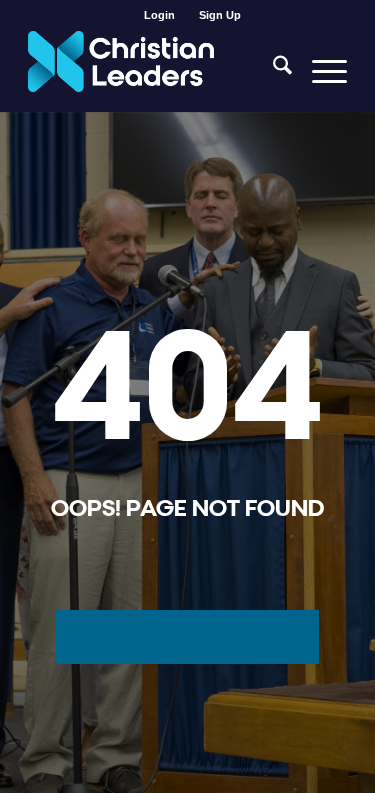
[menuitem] (160, 15)
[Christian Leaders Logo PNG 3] (155, 71)
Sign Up (220, 15)
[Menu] (319, 71)
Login (159, 15)
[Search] (272, 71)
